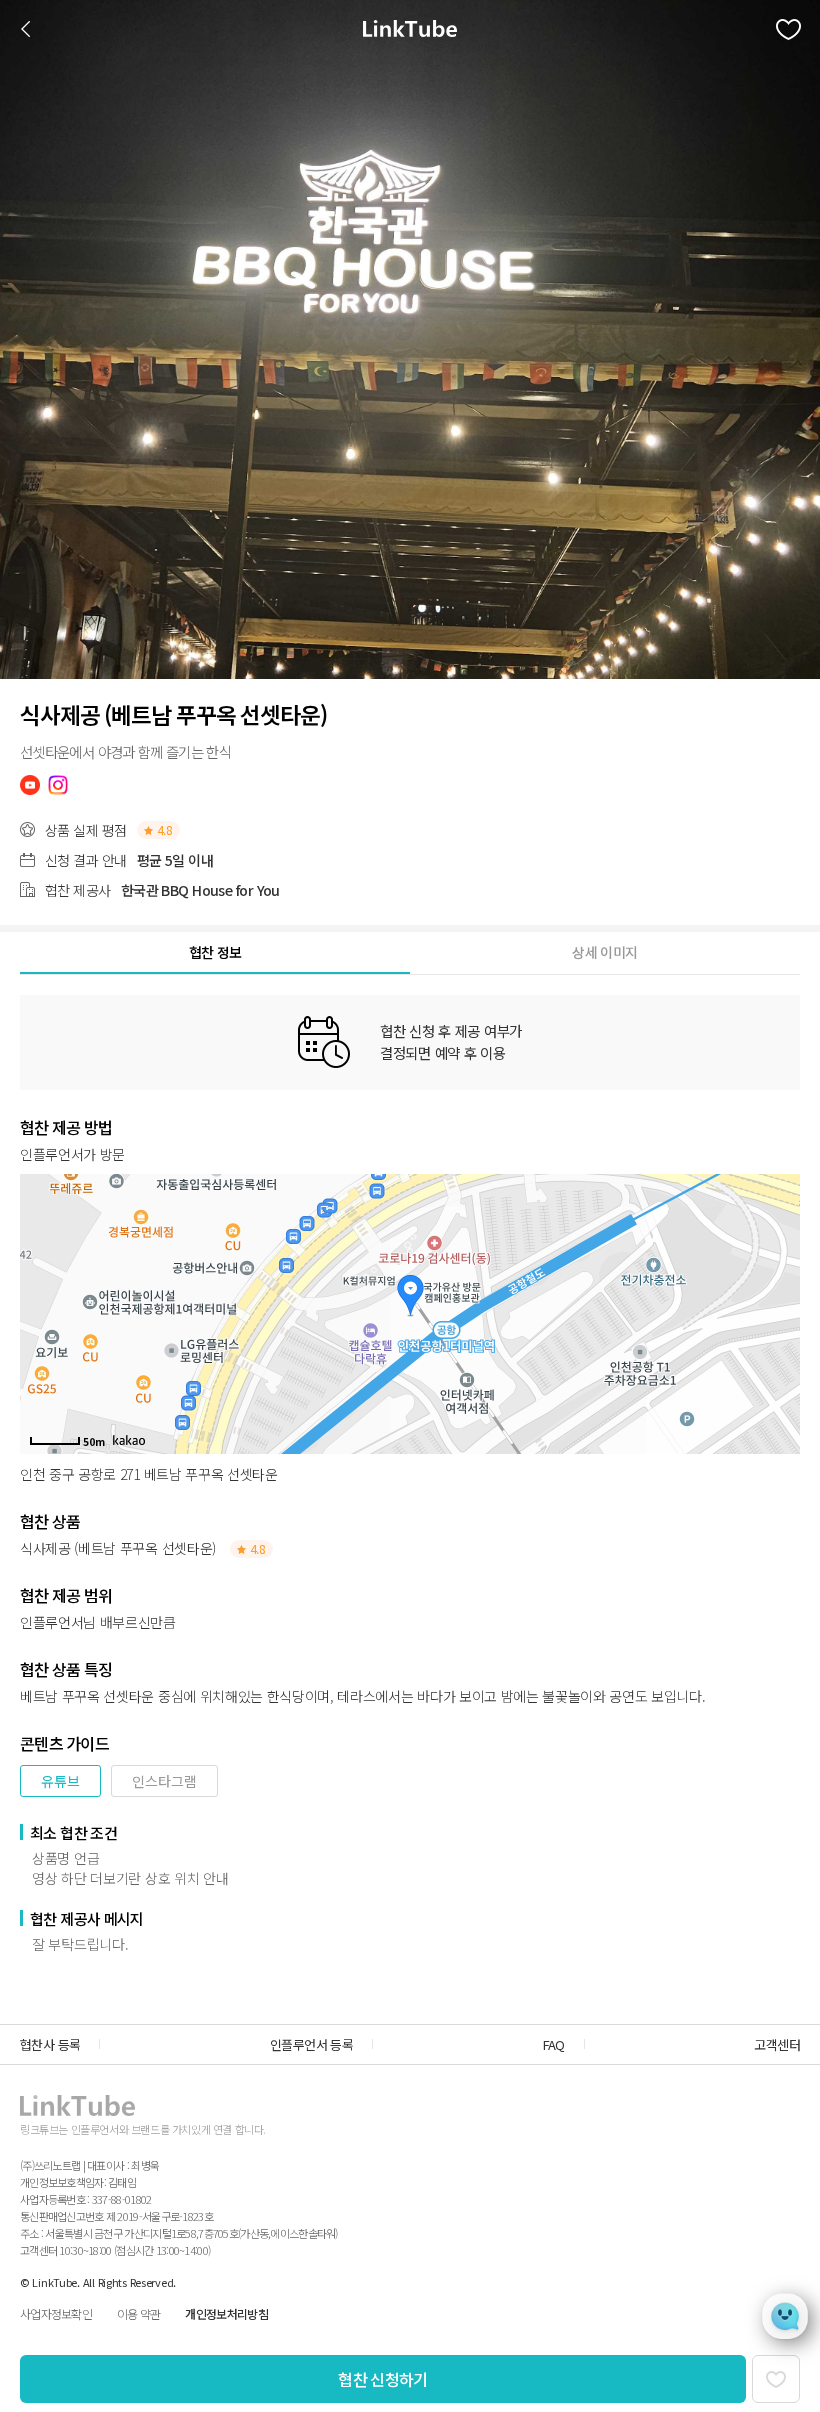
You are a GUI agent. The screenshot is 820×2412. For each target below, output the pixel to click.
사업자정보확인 (56, 2313)
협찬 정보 (215, 952)
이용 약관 (138, 2313)
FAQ (554, 2044)
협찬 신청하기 (383, 2379)
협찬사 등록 (50, 2044)
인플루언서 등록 (311, 2044)
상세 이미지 (604, 952)
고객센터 (777, 2044)
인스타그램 (164, 1781)
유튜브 (60, 1781)
